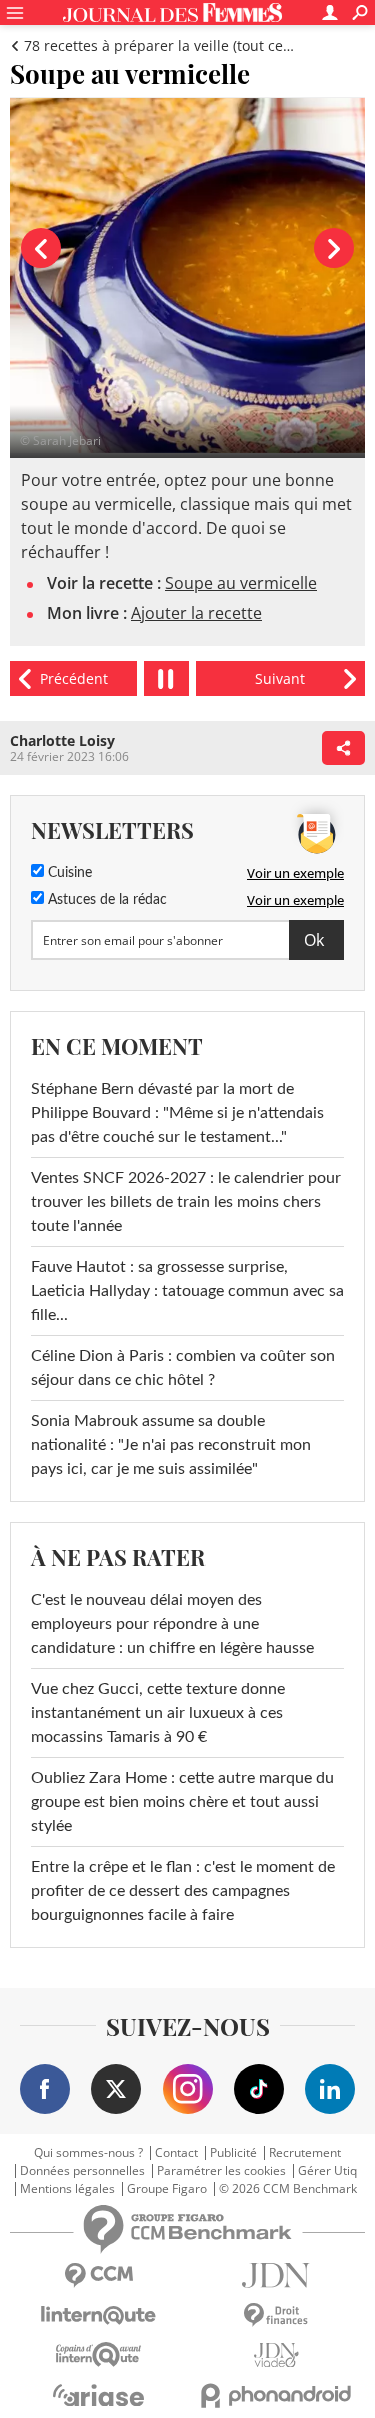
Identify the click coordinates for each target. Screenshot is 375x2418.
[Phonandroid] (277, 2395)
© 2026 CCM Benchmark (288, 2189)
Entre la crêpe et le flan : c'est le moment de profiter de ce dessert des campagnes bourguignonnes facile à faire (183, 1891)
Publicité (233, 2153)
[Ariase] (99, 2395)
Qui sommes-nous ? (88, 2153)
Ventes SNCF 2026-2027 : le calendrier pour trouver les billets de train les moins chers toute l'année (186, 1202)
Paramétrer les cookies (221, 2171)
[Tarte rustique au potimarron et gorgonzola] (280, 678)
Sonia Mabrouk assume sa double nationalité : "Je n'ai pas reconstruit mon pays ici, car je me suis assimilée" (171, 1445)
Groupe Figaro (167, 2189)
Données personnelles (82, 2171)
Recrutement (305, 2153)
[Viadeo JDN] (277, 2355)
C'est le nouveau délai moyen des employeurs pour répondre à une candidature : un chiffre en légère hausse (172, 1624)
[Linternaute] (99, 2315)
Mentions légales (67, 2189)
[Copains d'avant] (99, 2354)
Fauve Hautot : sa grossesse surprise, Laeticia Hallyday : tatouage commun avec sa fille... (187, 1291)
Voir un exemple (295, 873)
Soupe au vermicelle (241, 583)
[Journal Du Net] (277, 2275)
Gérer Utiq (327, 2171)
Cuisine (68, 873)
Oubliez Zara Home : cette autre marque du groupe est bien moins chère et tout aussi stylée (182, 1802)
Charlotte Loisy (62, 740)
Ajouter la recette (196, 613)
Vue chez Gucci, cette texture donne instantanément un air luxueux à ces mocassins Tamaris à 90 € (158, 1713)
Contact (176, 2153)
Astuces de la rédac (105, 900)
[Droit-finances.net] (277, 2315)
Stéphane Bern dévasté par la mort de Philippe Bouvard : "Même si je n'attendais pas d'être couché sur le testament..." (177, 1113)
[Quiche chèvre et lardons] (73, 678)
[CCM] (99, 2275)
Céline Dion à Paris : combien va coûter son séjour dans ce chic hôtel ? (183, 1368)
